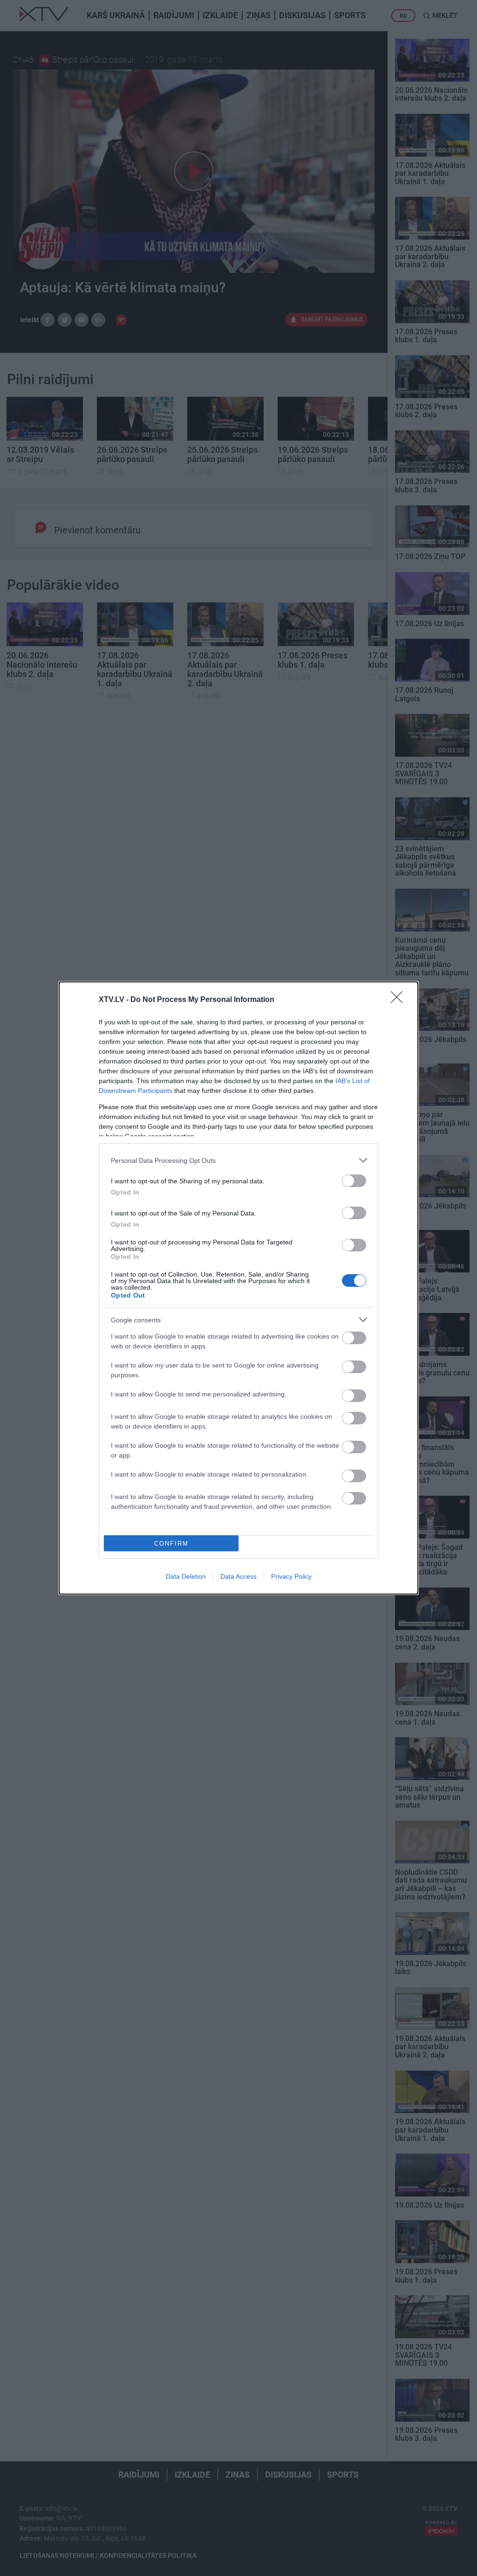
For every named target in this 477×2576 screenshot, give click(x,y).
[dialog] (238, 1288)
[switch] (354, 1181)
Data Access (238, 1576)
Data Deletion (186, 1576)
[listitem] (238, 1160)
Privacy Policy (291, 1576)
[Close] (400, 1000)
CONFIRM (171, 1544)
